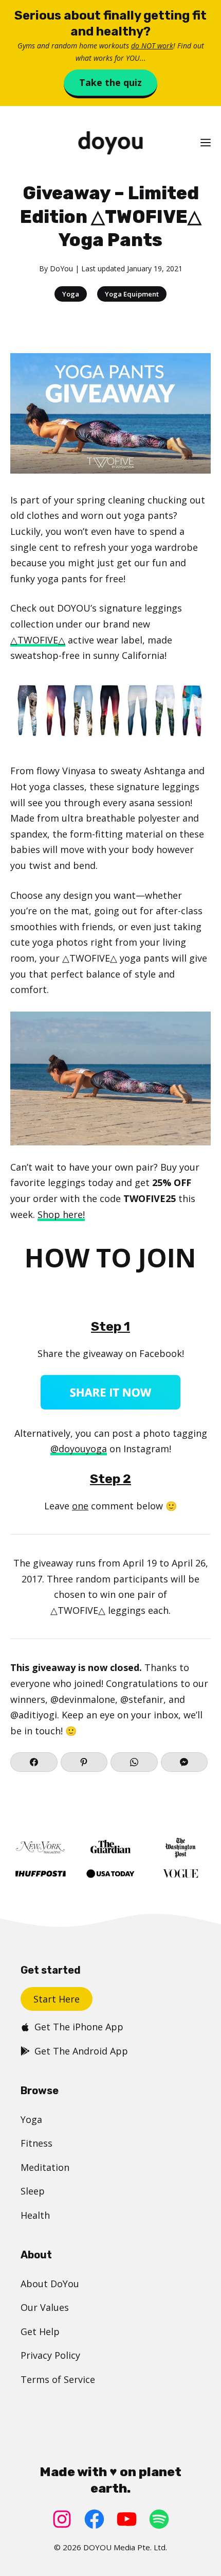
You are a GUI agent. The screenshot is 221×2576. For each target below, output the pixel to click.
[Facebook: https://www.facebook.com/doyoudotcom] (94, 2519)
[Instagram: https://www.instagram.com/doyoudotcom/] (62, 2519)
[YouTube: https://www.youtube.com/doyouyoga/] (127, 2519)
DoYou (61, 268)
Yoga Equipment (132, 294)
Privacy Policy (50, 2355)
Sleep (33, 2191)
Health (35, 2215)
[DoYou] (110, 143)
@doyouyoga (79, 1449)
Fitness (36, 2143)
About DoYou (50, 2284)
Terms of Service (58, 2379)
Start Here (57, 1999)
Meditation (45, 2167)
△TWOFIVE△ (38, 640)
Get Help (40, 2331)
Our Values (45, 2307)
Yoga (71, 294)
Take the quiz (110, 82)
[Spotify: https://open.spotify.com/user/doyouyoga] (159, 2519)
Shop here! (61, 1214)
